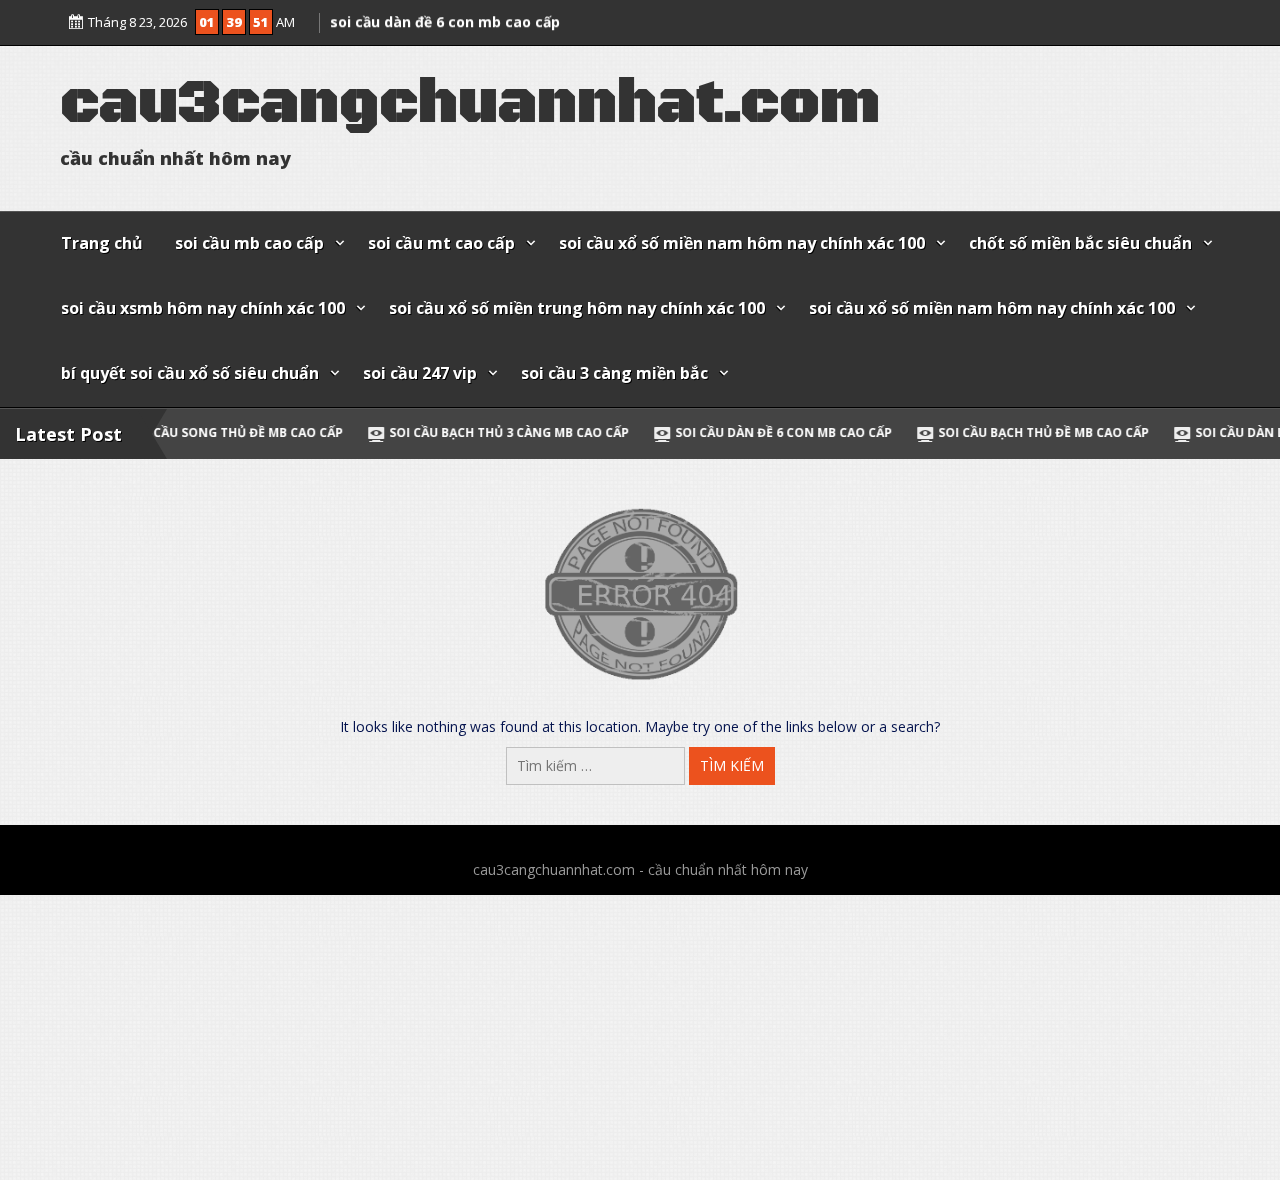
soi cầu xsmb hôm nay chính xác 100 (203, 308)
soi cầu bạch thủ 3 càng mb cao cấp (431, 432)
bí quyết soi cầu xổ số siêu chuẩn (190, 373)
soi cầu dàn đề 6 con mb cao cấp (705, 432)
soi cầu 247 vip (420, 373)
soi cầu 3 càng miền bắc (614, 373)
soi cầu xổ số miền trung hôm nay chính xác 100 (577, 308)
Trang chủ (102, 243)
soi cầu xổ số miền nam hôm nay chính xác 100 (742, 243)
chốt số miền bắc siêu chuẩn (1080, 243)
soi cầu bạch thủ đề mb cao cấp (965, 432)
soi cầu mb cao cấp (249, 243)
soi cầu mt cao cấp (441, 243)
